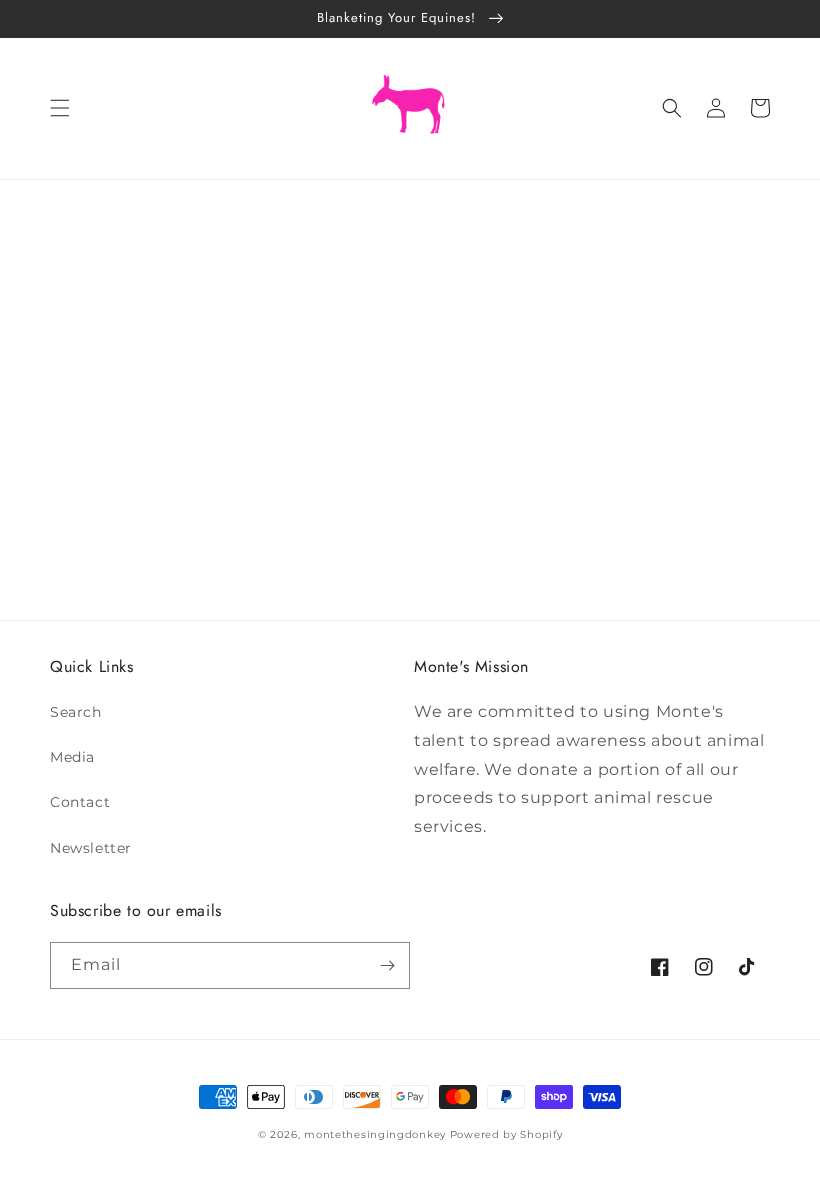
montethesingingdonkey (375, 1134)
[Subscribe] (387, 965)
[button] (60, 108)
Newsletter (91, 848)
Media (72, 757)
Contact (80, 802)
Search (76, 712)
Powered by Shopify (506, 1134)
